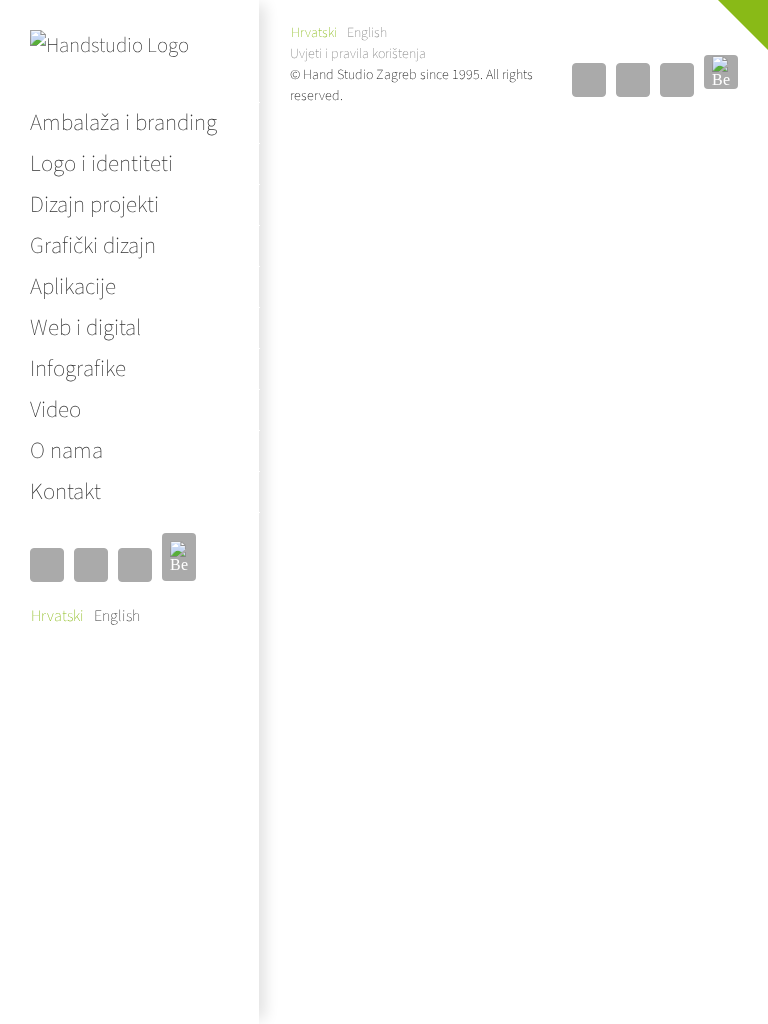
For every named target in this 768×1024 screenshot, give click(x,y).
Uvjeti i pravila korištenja (358, 54)
